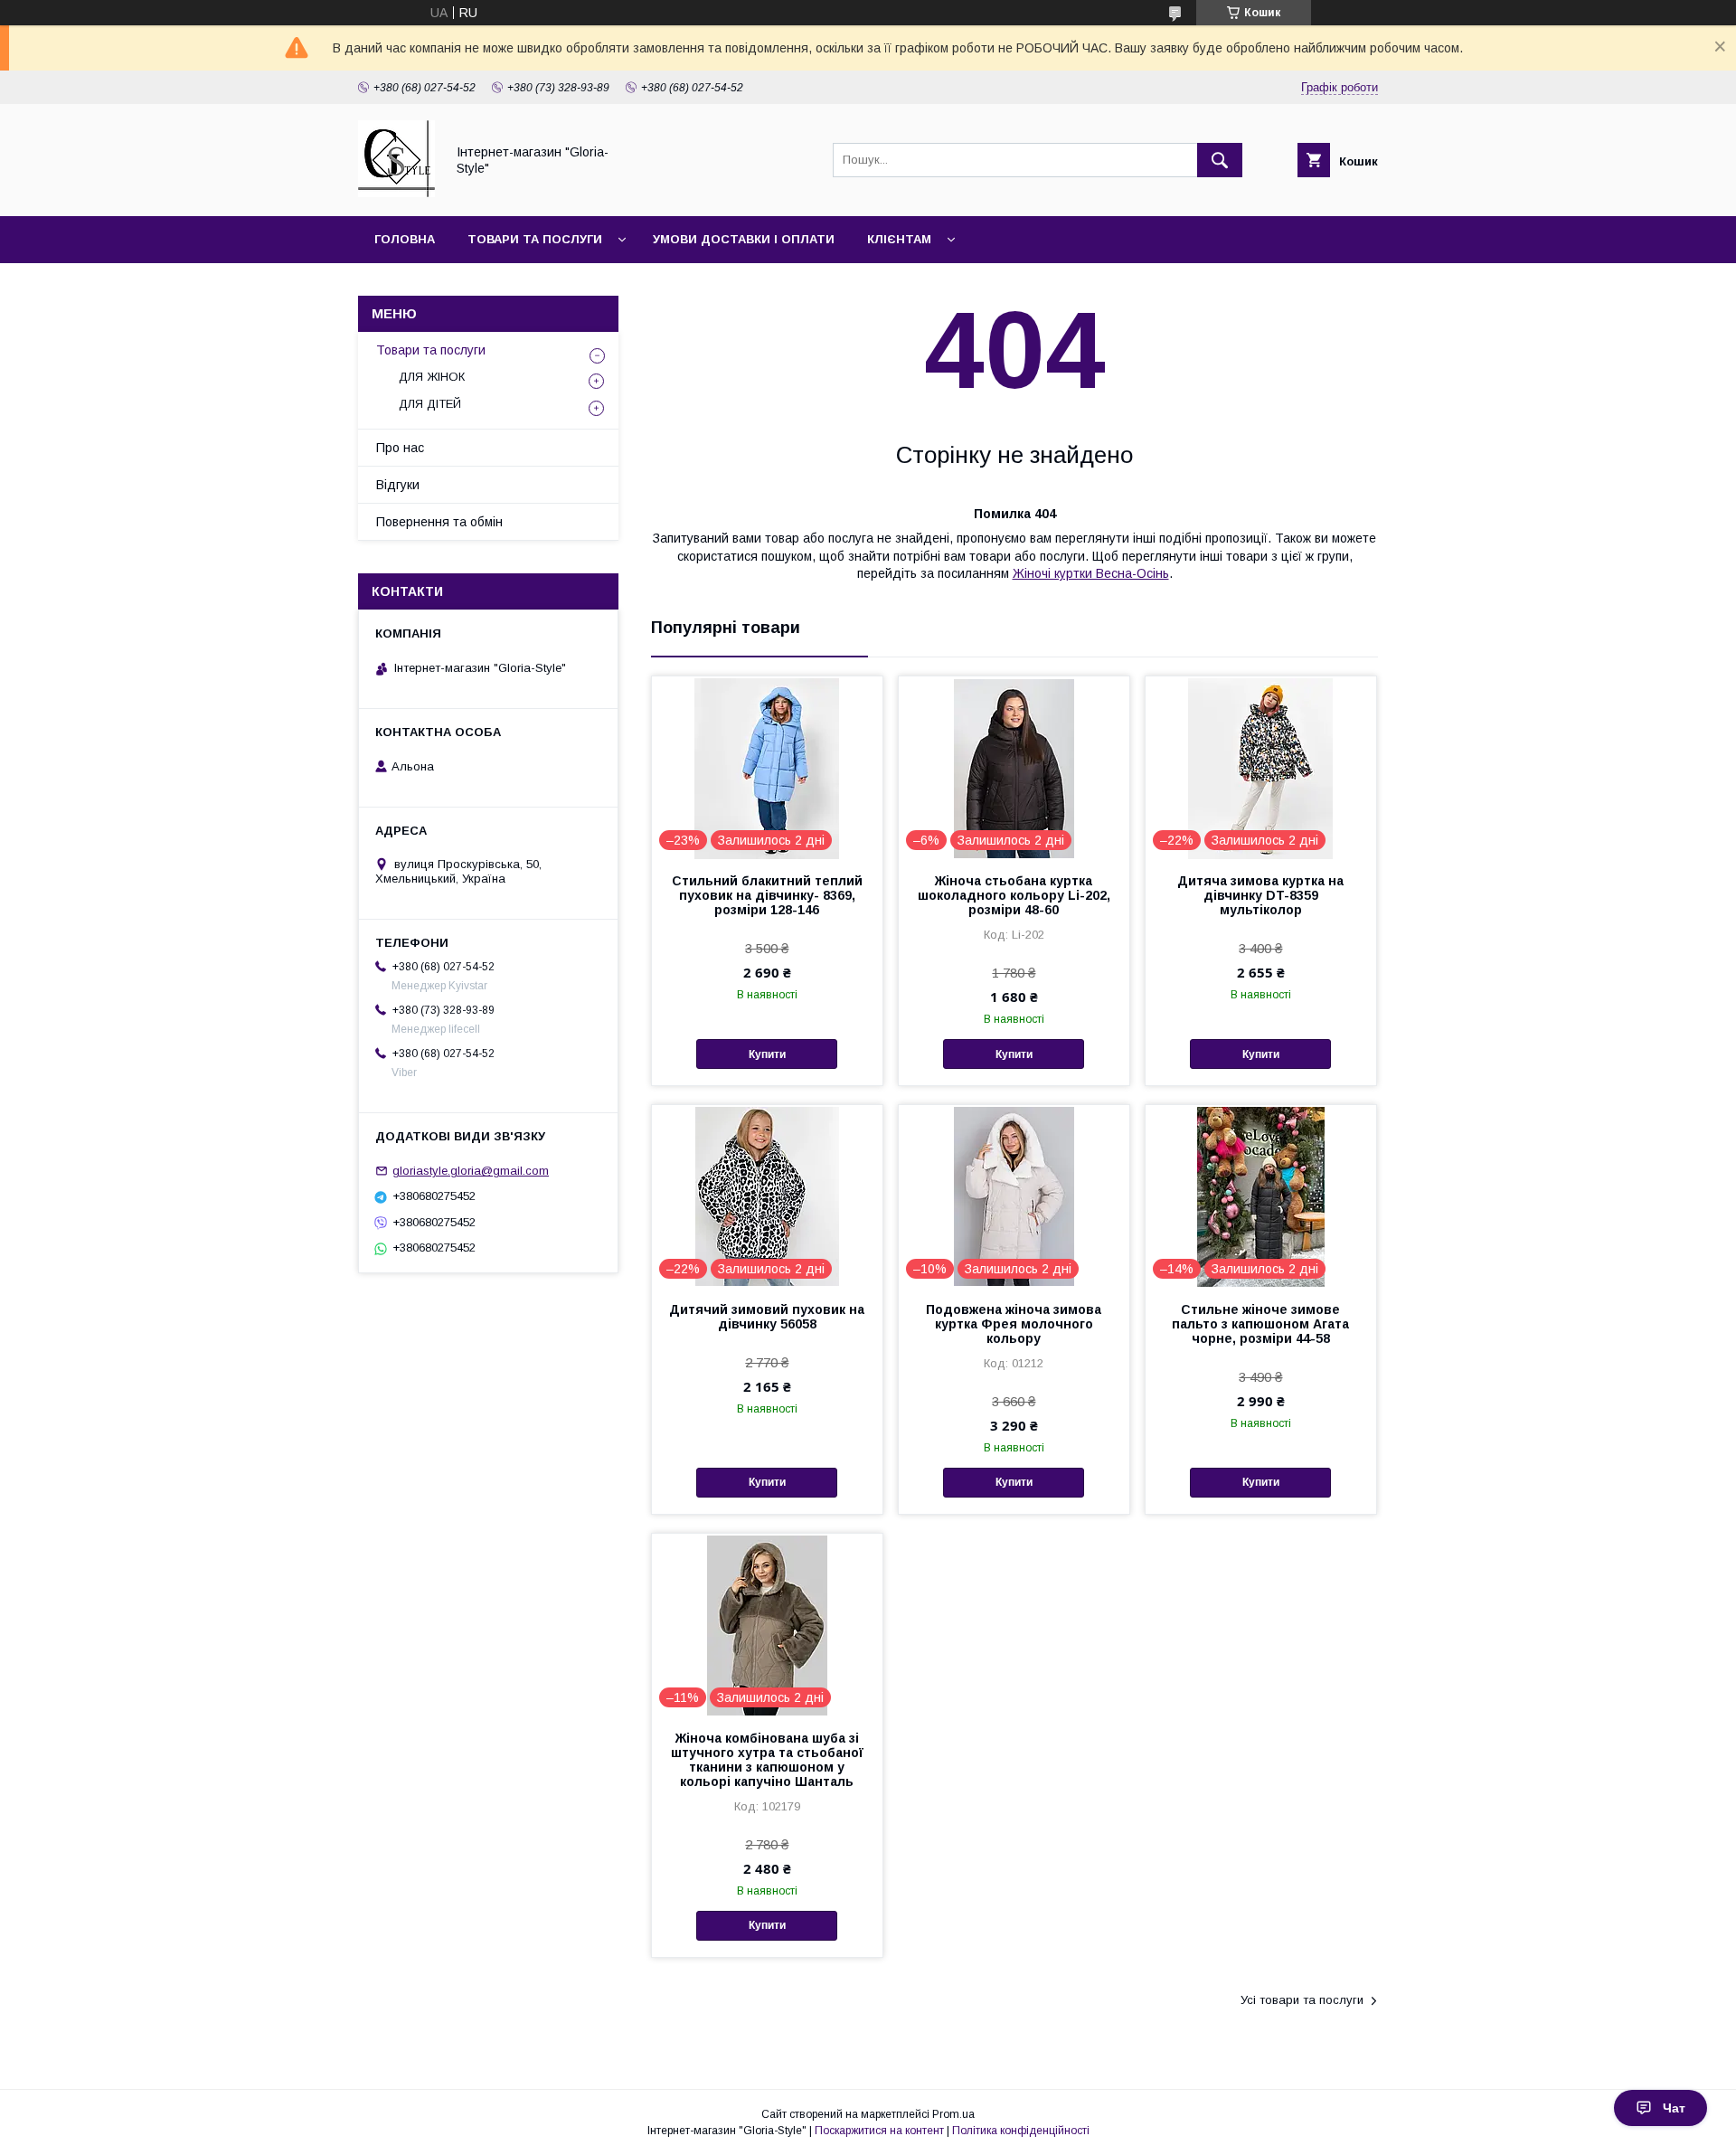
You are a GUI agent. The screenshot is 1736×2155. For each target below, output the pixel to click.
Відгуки (398, 485)
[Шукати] (1220, 160)
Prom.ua (953, 2114)
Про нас (400, 448)
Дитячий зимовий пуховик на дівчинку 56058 (767, 1317)
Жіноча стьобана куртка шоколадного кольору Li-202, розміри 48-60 (1014, 895)
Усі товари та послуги (1302, 2000)
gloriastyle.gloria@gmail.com (471, 1171)
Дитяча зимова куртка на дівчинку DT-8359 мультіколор (1260, 895)
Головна (405, 239)
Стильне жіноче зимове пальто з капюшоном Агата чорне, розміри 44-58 (1260, 1324)
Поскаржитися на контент (879, 2131)
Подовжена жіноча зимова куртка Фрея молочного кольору (1014, 1324)
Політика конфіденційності (1021, 2131)
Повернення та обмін (439, 522)
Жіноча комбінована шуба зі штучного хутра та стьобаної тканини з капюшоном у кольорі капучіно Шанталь (767, 1760)
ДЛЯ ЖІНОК (432, 377)
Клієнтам (899, 239)
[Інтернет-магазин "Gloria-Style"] (396, 193)
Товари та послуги (535, 239)
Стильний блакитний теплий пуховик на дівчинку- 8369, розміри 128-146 (767, 895)
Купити (767, 1054)
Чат (1674, 2108)
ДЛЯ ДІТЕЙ (430, 404)
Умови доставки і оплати (744, 239)
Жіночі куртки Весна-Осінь (1091, 573)
